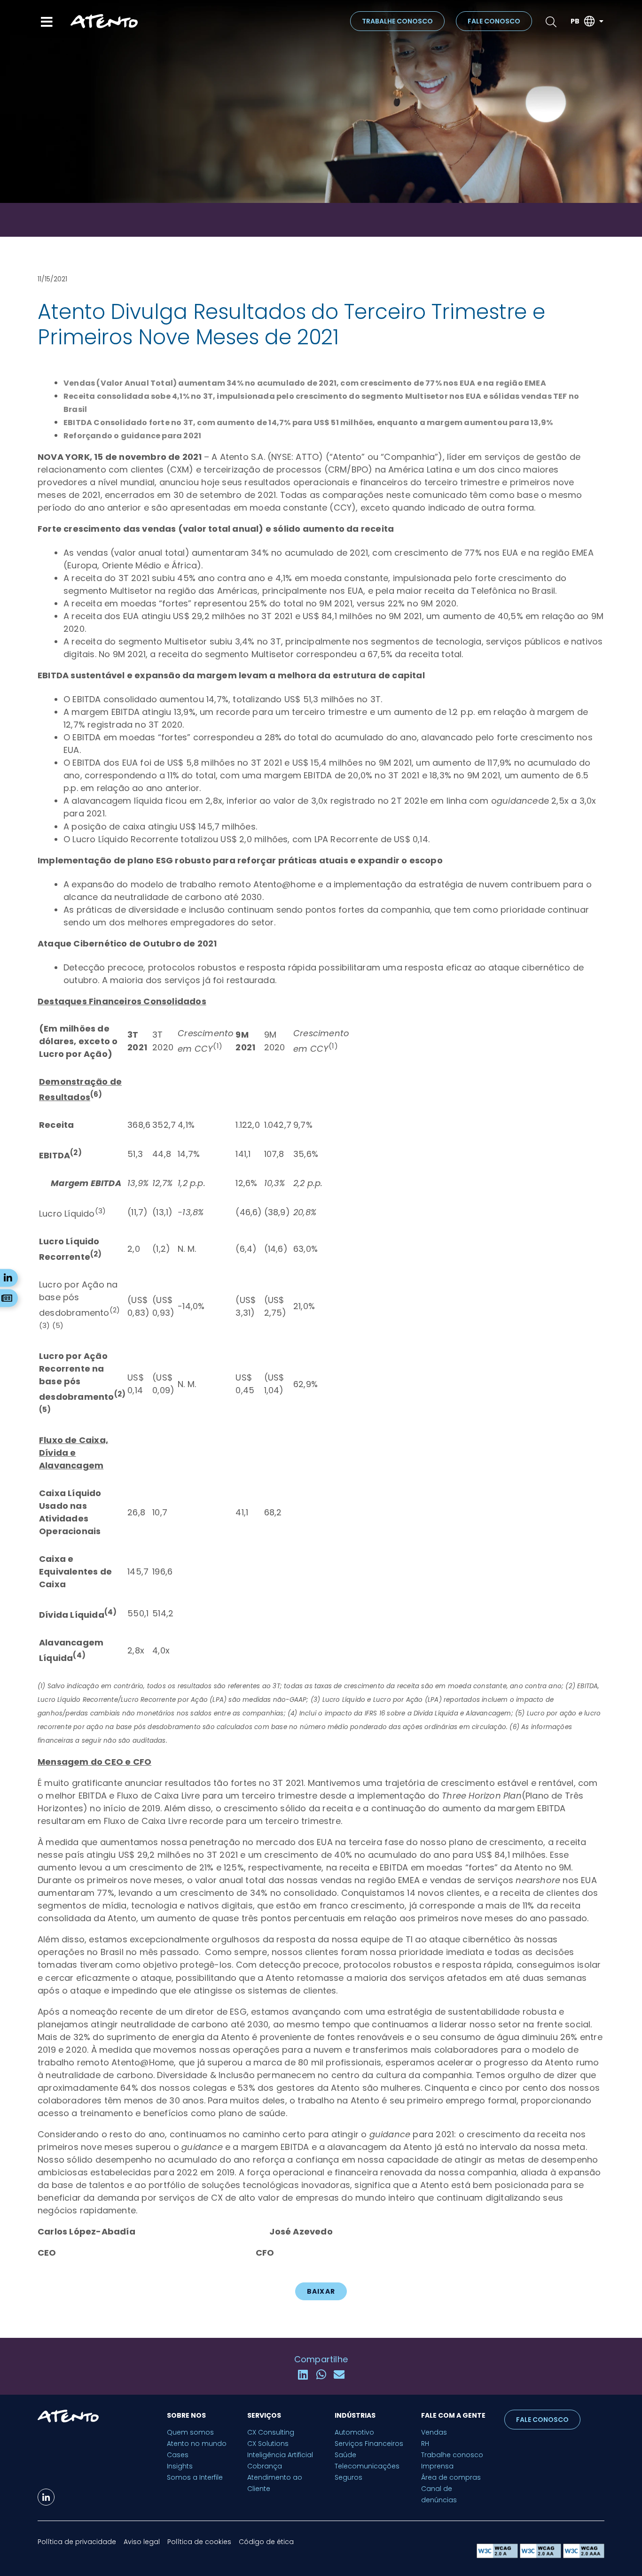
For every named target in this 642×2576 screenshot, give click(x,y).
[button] (303, 2375)
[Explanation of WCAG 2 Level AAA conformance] (584, 2556)
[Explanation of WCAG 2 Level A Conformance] (498, 2556)
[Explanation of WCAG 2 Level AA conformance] (541, 2556)
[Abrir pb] (601, 21)
